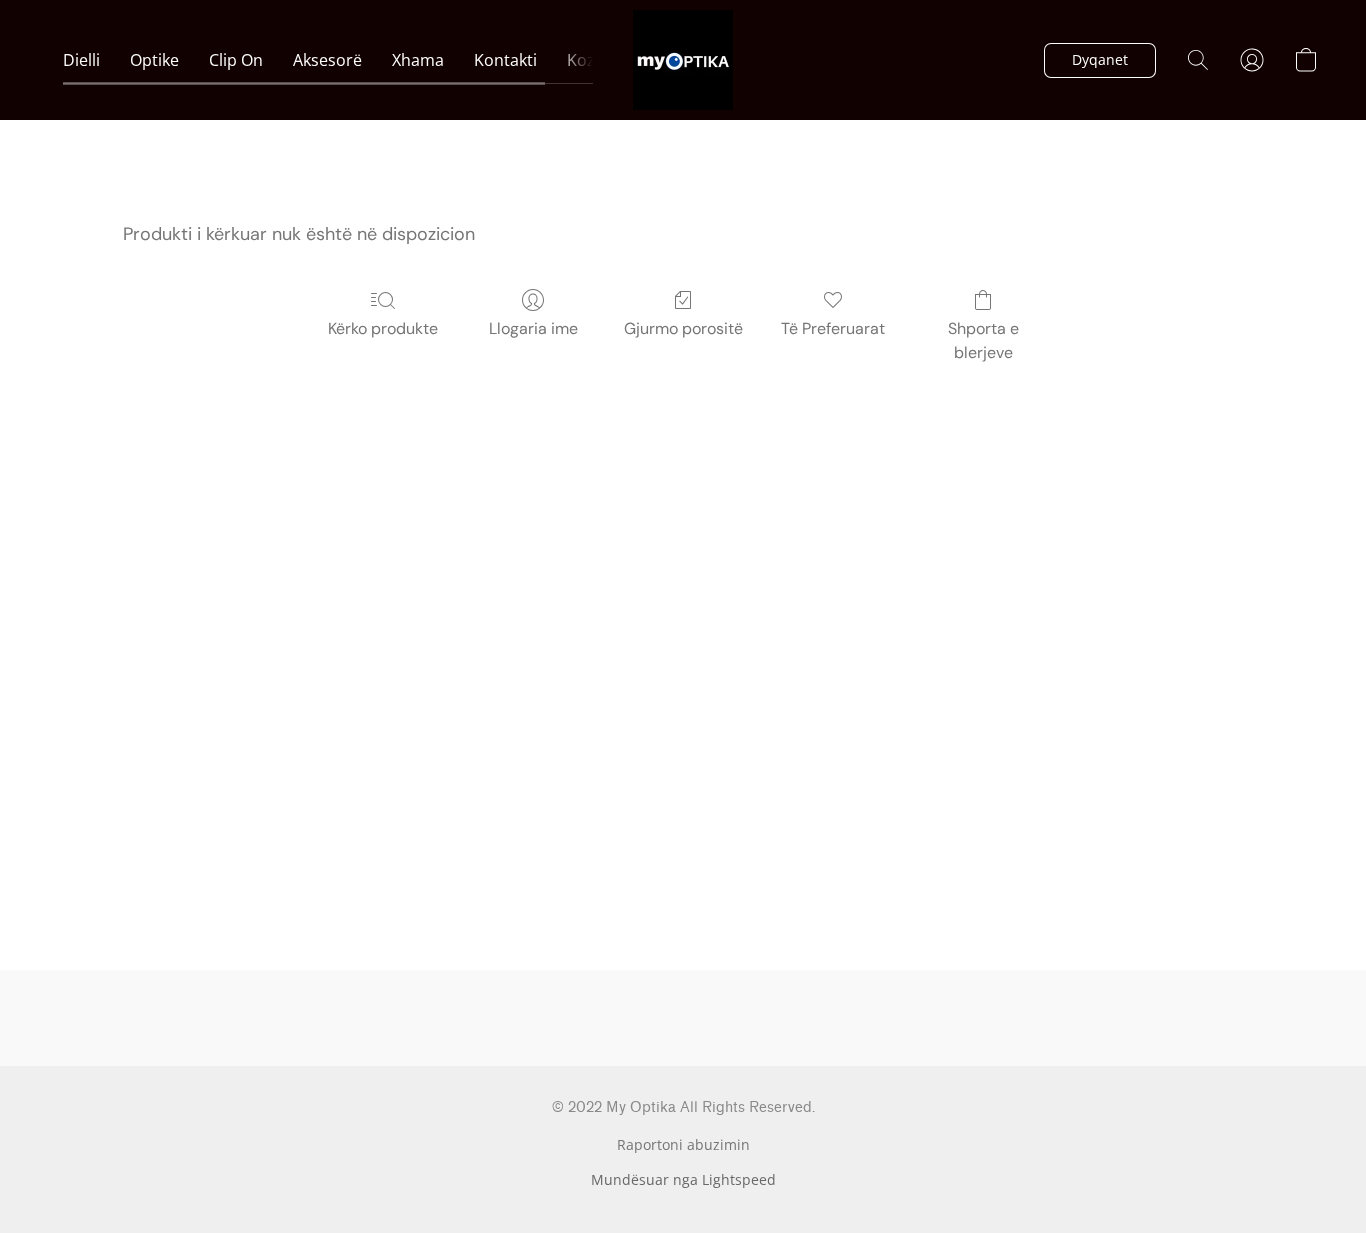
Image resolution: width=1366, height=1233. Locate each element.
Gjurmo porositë (683, 328)
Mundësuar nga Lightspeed (683, 1179)
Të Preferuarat (833, 328)
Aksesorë (327, 60)
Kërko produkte (383, 328)
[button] (683, 60)
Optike (154, 60)
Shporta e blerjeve (983, 340)
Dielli (81, 60)
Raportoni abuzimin (683, 1144)
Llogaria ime (533, 328)
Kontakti (505, 60)
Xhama (418, 60)
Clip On (236, 60)
